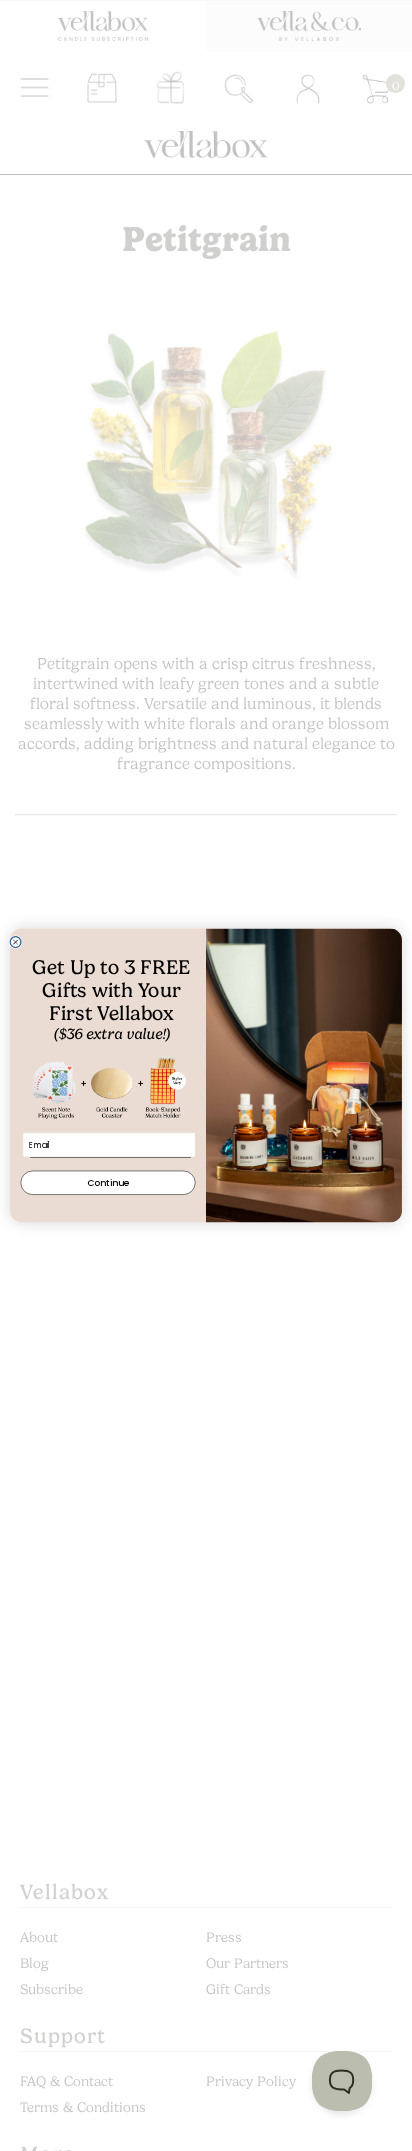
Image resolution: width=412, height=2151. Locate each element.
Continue (107, 1182)
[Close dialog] (15, 942)
